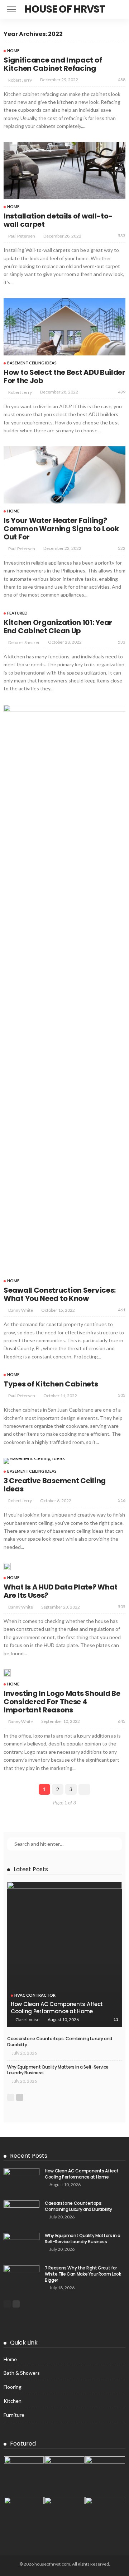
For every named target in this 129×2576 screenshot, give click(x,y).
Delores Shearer (24, 642)
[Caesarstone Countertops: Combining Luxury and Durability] (21, 2212)
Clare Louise (27, 2020)
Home (13, 50)
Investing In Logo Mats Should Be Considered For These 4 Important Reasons (62, 1702)
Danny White (21, 1310)
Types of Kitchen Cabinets (51, 1384)
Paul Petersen (22, 236)
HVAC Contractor (35, 1995)
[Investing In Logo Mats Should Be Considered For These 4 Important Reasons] (7, 1673)
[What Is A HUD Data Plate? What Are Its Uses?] (7, 1567)
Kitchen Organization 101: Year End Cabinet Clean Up (58, 627)
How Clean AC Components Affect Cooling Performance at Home (57, 2008)
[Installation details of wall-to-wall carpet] (64, 171)
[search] (116, 9)
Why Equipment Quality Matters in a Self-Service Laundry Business (58, 2070)
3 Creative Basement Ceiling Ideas (55, 1485)
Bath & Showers (22, 2373)
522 (122, 548)
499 (122, 392)
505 (122, 1395)
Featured (17, 613)
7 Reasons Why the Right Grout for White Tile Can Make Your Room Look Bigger (83, 2274)
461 (122, 1310)
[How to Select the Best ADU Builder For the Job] (64, 327)
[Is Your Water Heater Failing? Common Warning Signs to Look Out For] (64, 475)
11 (116, 2019)
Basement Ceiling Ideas (32, 363)
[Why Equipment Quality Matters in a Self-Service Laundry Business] (21, 2244)
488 (122, 80)
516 (122, 1500)
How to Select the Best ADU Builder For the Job (64, 376)
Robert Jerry (20, 80)
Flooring (13, 2387)
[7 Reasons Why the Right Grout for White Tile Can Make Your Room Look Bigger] (21, 2277)
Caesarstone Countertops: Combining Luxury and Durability (60, 2042)
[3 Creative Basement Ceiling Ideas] (34, 1461)
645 (122, 1721)
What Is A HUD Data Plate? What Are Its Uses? (61, 1591)
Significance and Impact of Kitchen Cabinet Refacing (53, 64)
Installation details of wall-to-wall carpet (58, 220)
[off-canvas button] (11, 9)
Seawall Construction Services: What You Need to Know (60, 1294)
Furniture (14, 2415)
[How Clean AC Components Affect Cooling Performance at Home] (64, 1954)
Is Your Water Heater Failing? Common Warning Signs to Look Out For (61, 529)
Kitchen (13, 2401)
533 (122, 236)
